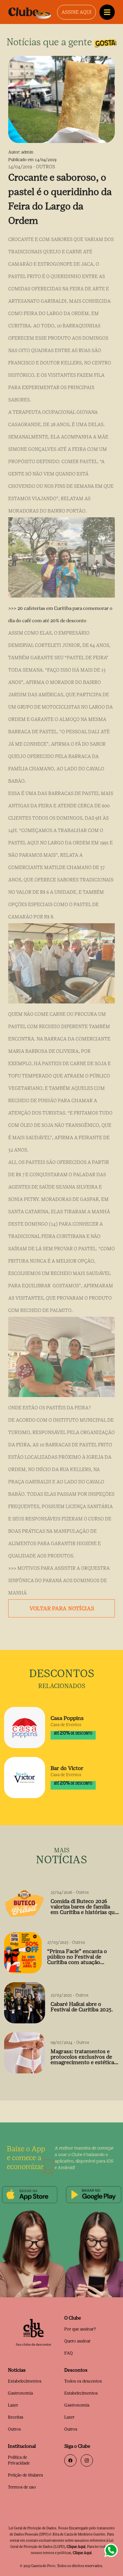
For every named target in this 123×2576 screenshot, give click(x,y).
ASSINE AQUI (77, 12)
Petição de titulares (25, 2475)
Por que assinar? (80, 2329)
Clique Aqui (76, 2547)
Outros (14, 2429)
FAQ (69, 2353)
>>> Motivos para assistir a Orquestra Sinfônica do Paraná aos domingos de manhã (59, 1581)
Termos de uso (22, 2487)
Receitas (16, 2417)
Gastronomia (20, 2393)
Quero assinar (77, 2341)
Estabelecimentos (25, 2381)
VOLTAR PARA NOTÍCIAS (62, 1608)
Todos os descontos (83, 2381)
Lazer (13, 2405)
